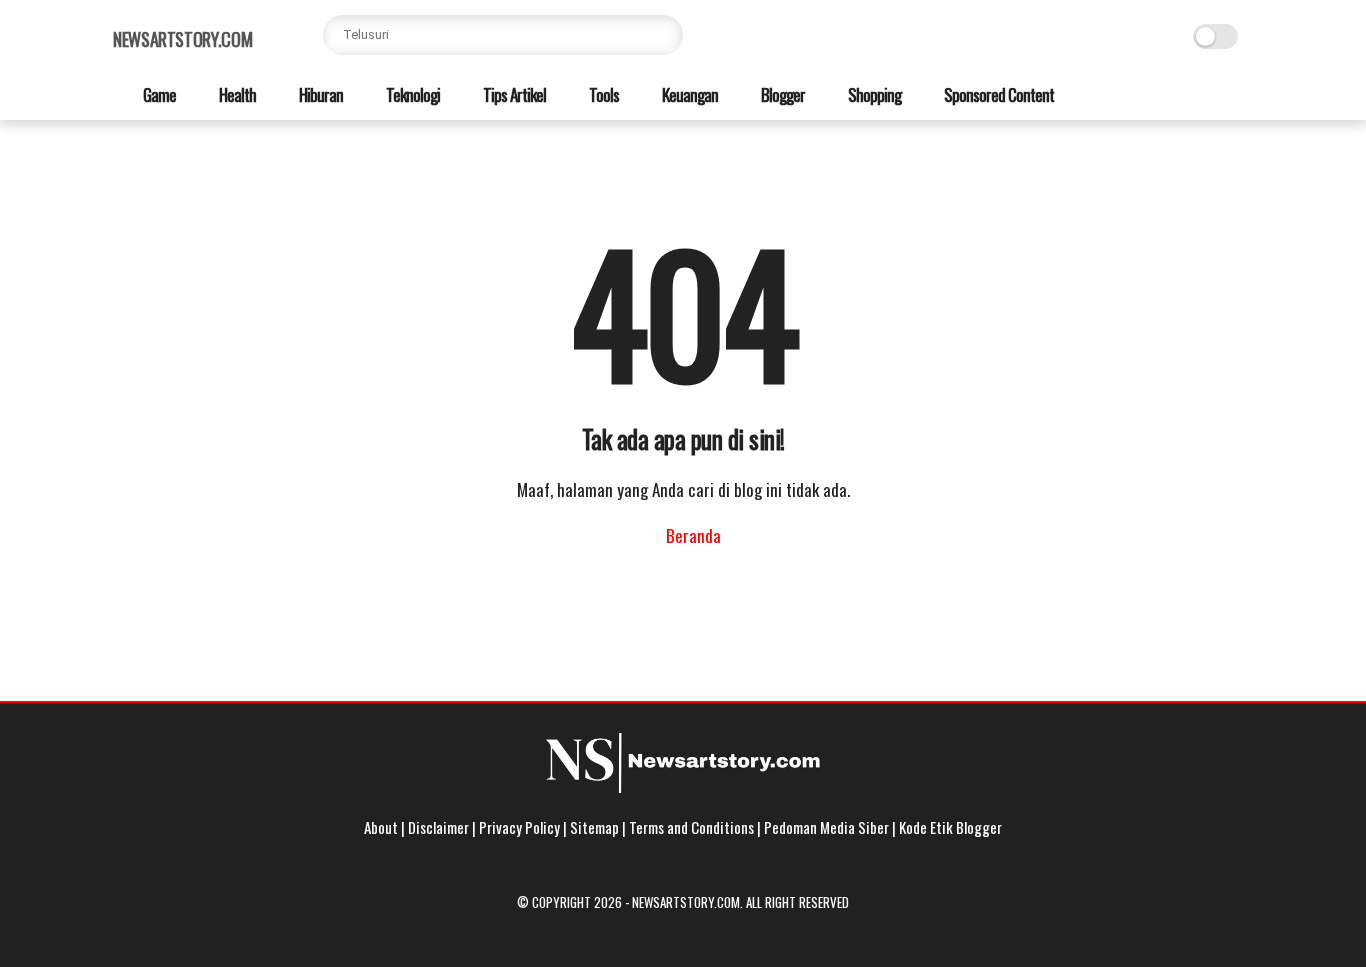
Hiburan (319, 94)
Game (158, 94)
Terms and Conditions (691, 827)
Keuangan (688, 94)
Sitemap (594, 827)
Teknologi (411, 94)
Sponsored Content (997, 94)
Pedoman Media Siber (826, 827)
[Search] (663, 35)
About (381, 827)
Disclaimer (438, 827)
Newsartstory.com (182, 39)
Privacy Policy (519, 827)
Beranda (691, 535)
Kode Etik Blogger (950, 827)
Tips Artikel (513, 94)
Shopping (873, 94)
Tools (602, 94)
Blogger (781, 94)
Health (236, 94)
